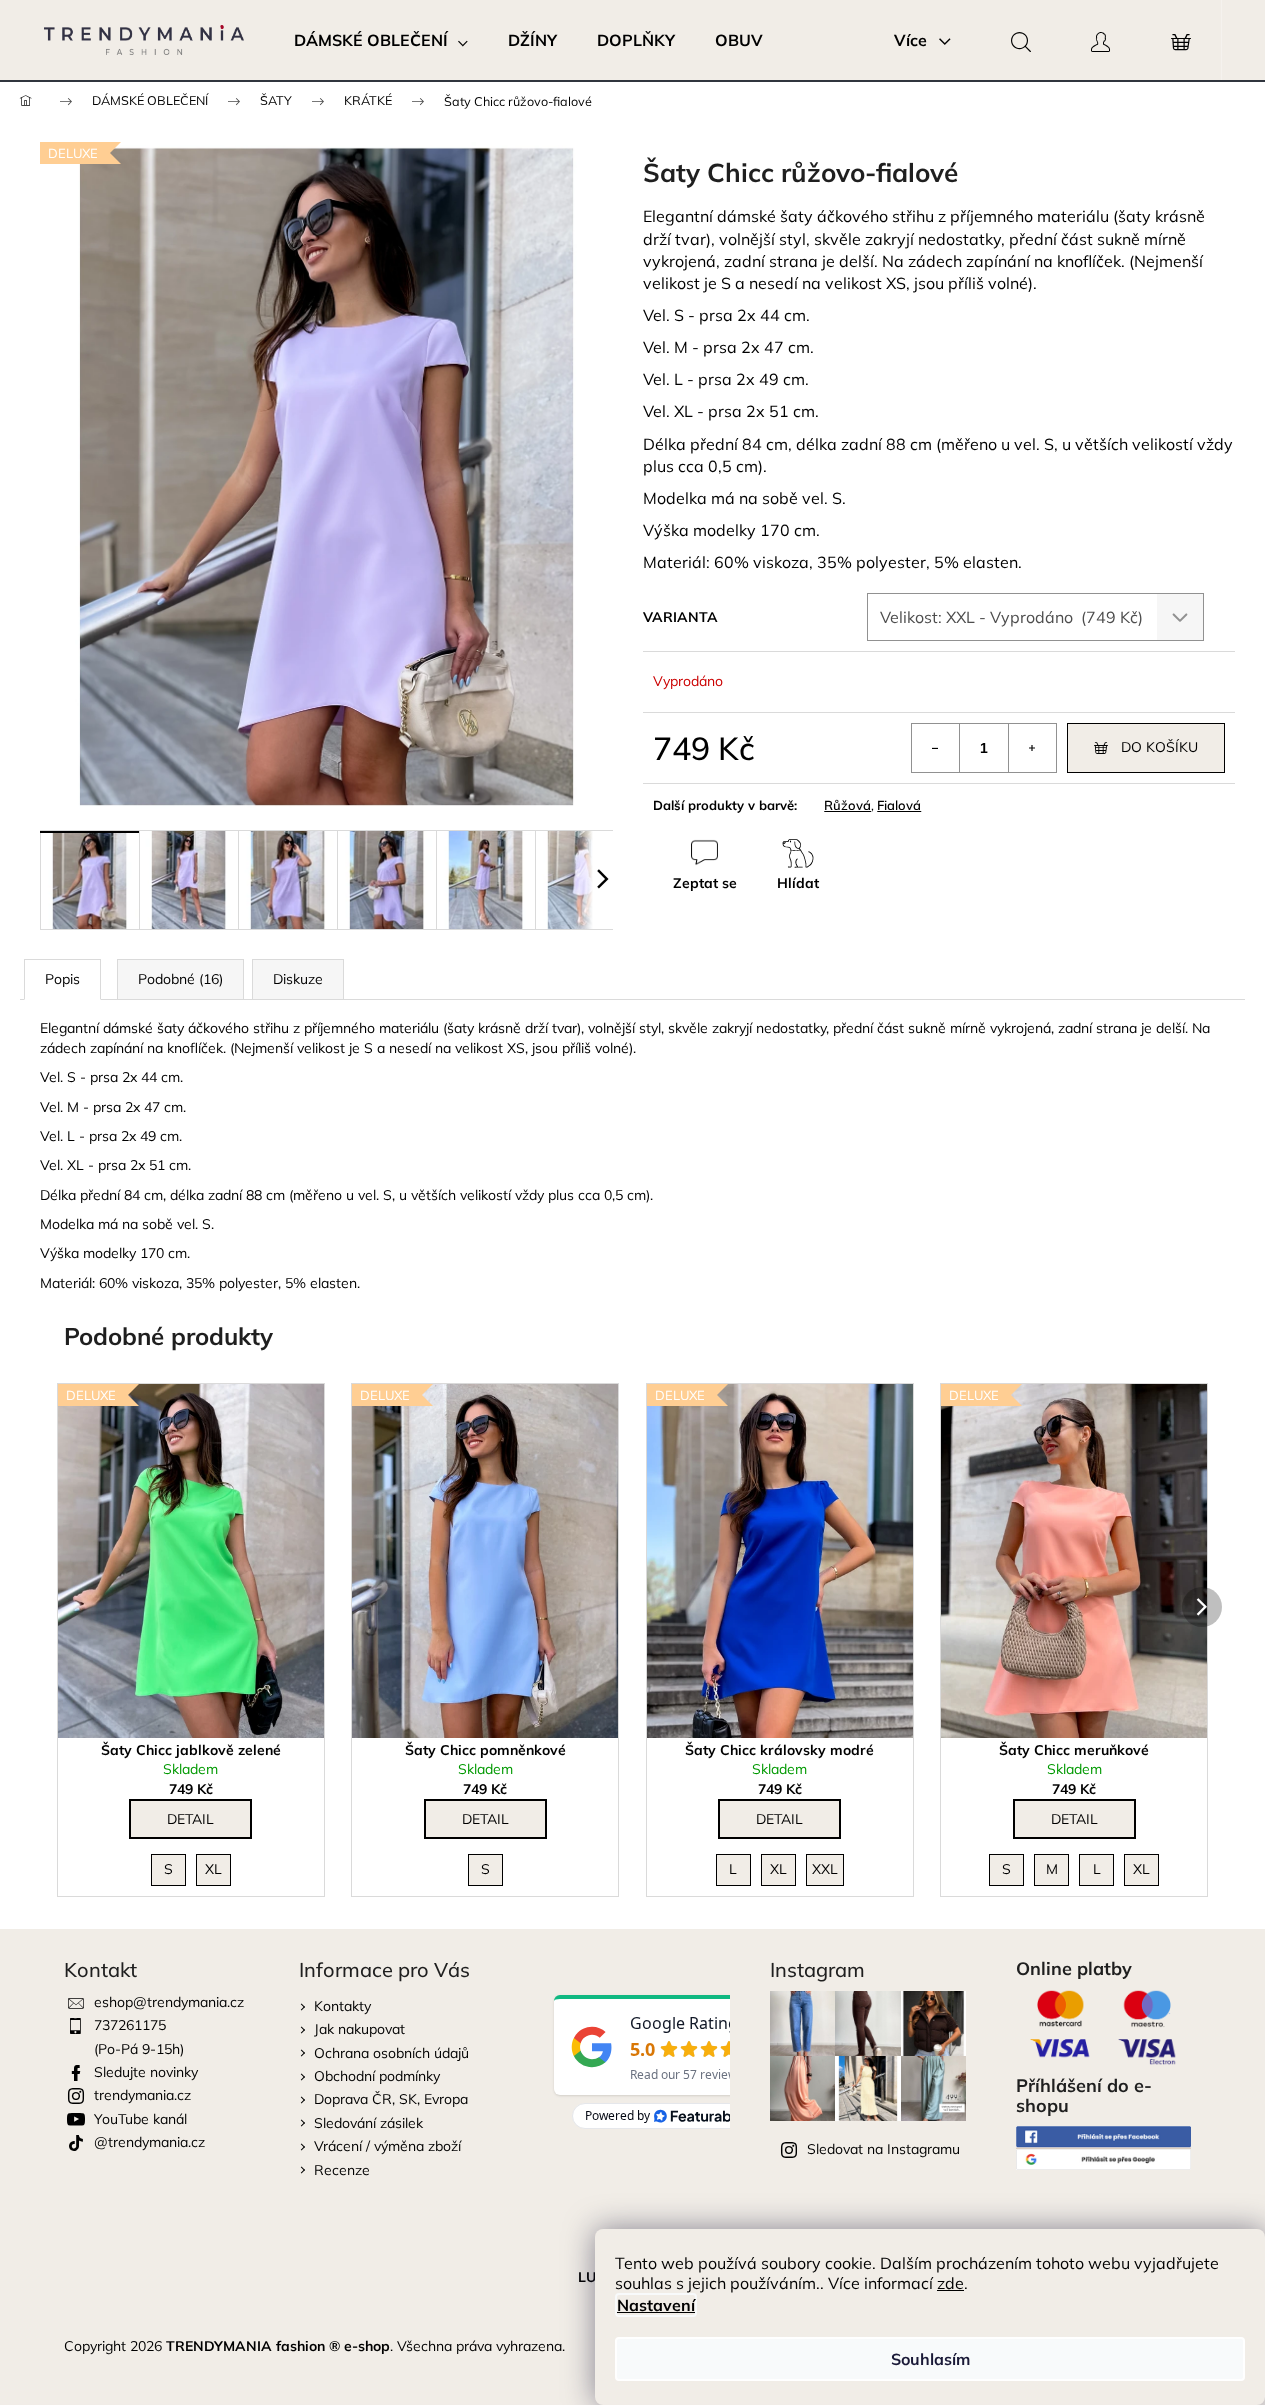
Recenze (342, 2170)
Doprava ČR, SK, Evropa (391, 2099)
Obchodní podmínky (377, 2076)
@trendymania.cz (149, 2142)
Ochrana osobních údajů (391, 2053)
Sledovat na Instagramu (883, 2149)
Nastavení (656, 2305)
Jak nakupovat (359, 2029)
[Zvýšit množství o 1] (1032, 748)
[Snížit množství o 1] (936, 748)
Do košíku (1159, 747)
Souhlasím (930, 2359)
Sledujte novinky (146, 2072)
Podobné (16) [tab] (180, 979)
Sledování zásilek (368, 2123)
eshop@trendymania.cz (169, 2002)
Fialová (899, 805)
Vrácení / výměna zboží (387, 2146)
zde (950, 2283)
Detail (190, 1819)
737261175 (130, 2025)
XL (213, 1869)
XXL (825, 1869)
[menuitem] (381, 40)
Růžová (847, 805)
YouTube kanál (140, 2119)
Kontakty (342, 2006)
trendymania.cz (142, 2095)
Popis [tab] (62, 979)
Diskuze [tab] (298, 979)
